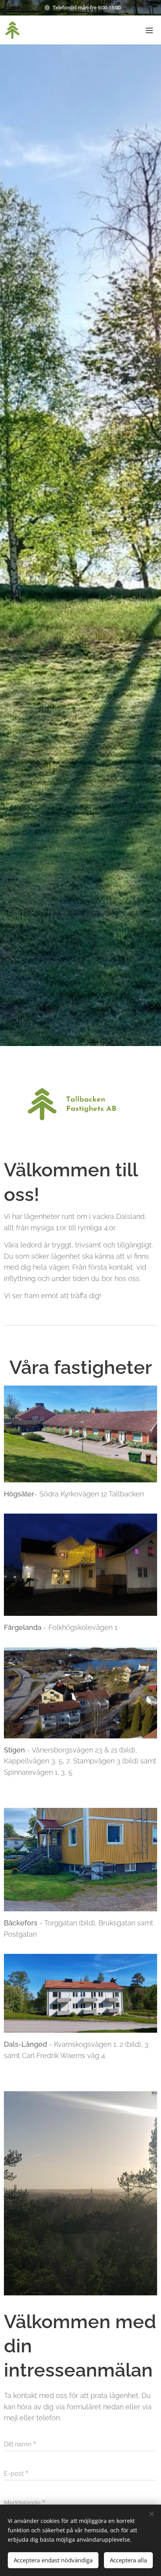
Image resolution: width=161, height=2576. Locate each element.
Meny (149, 30)
